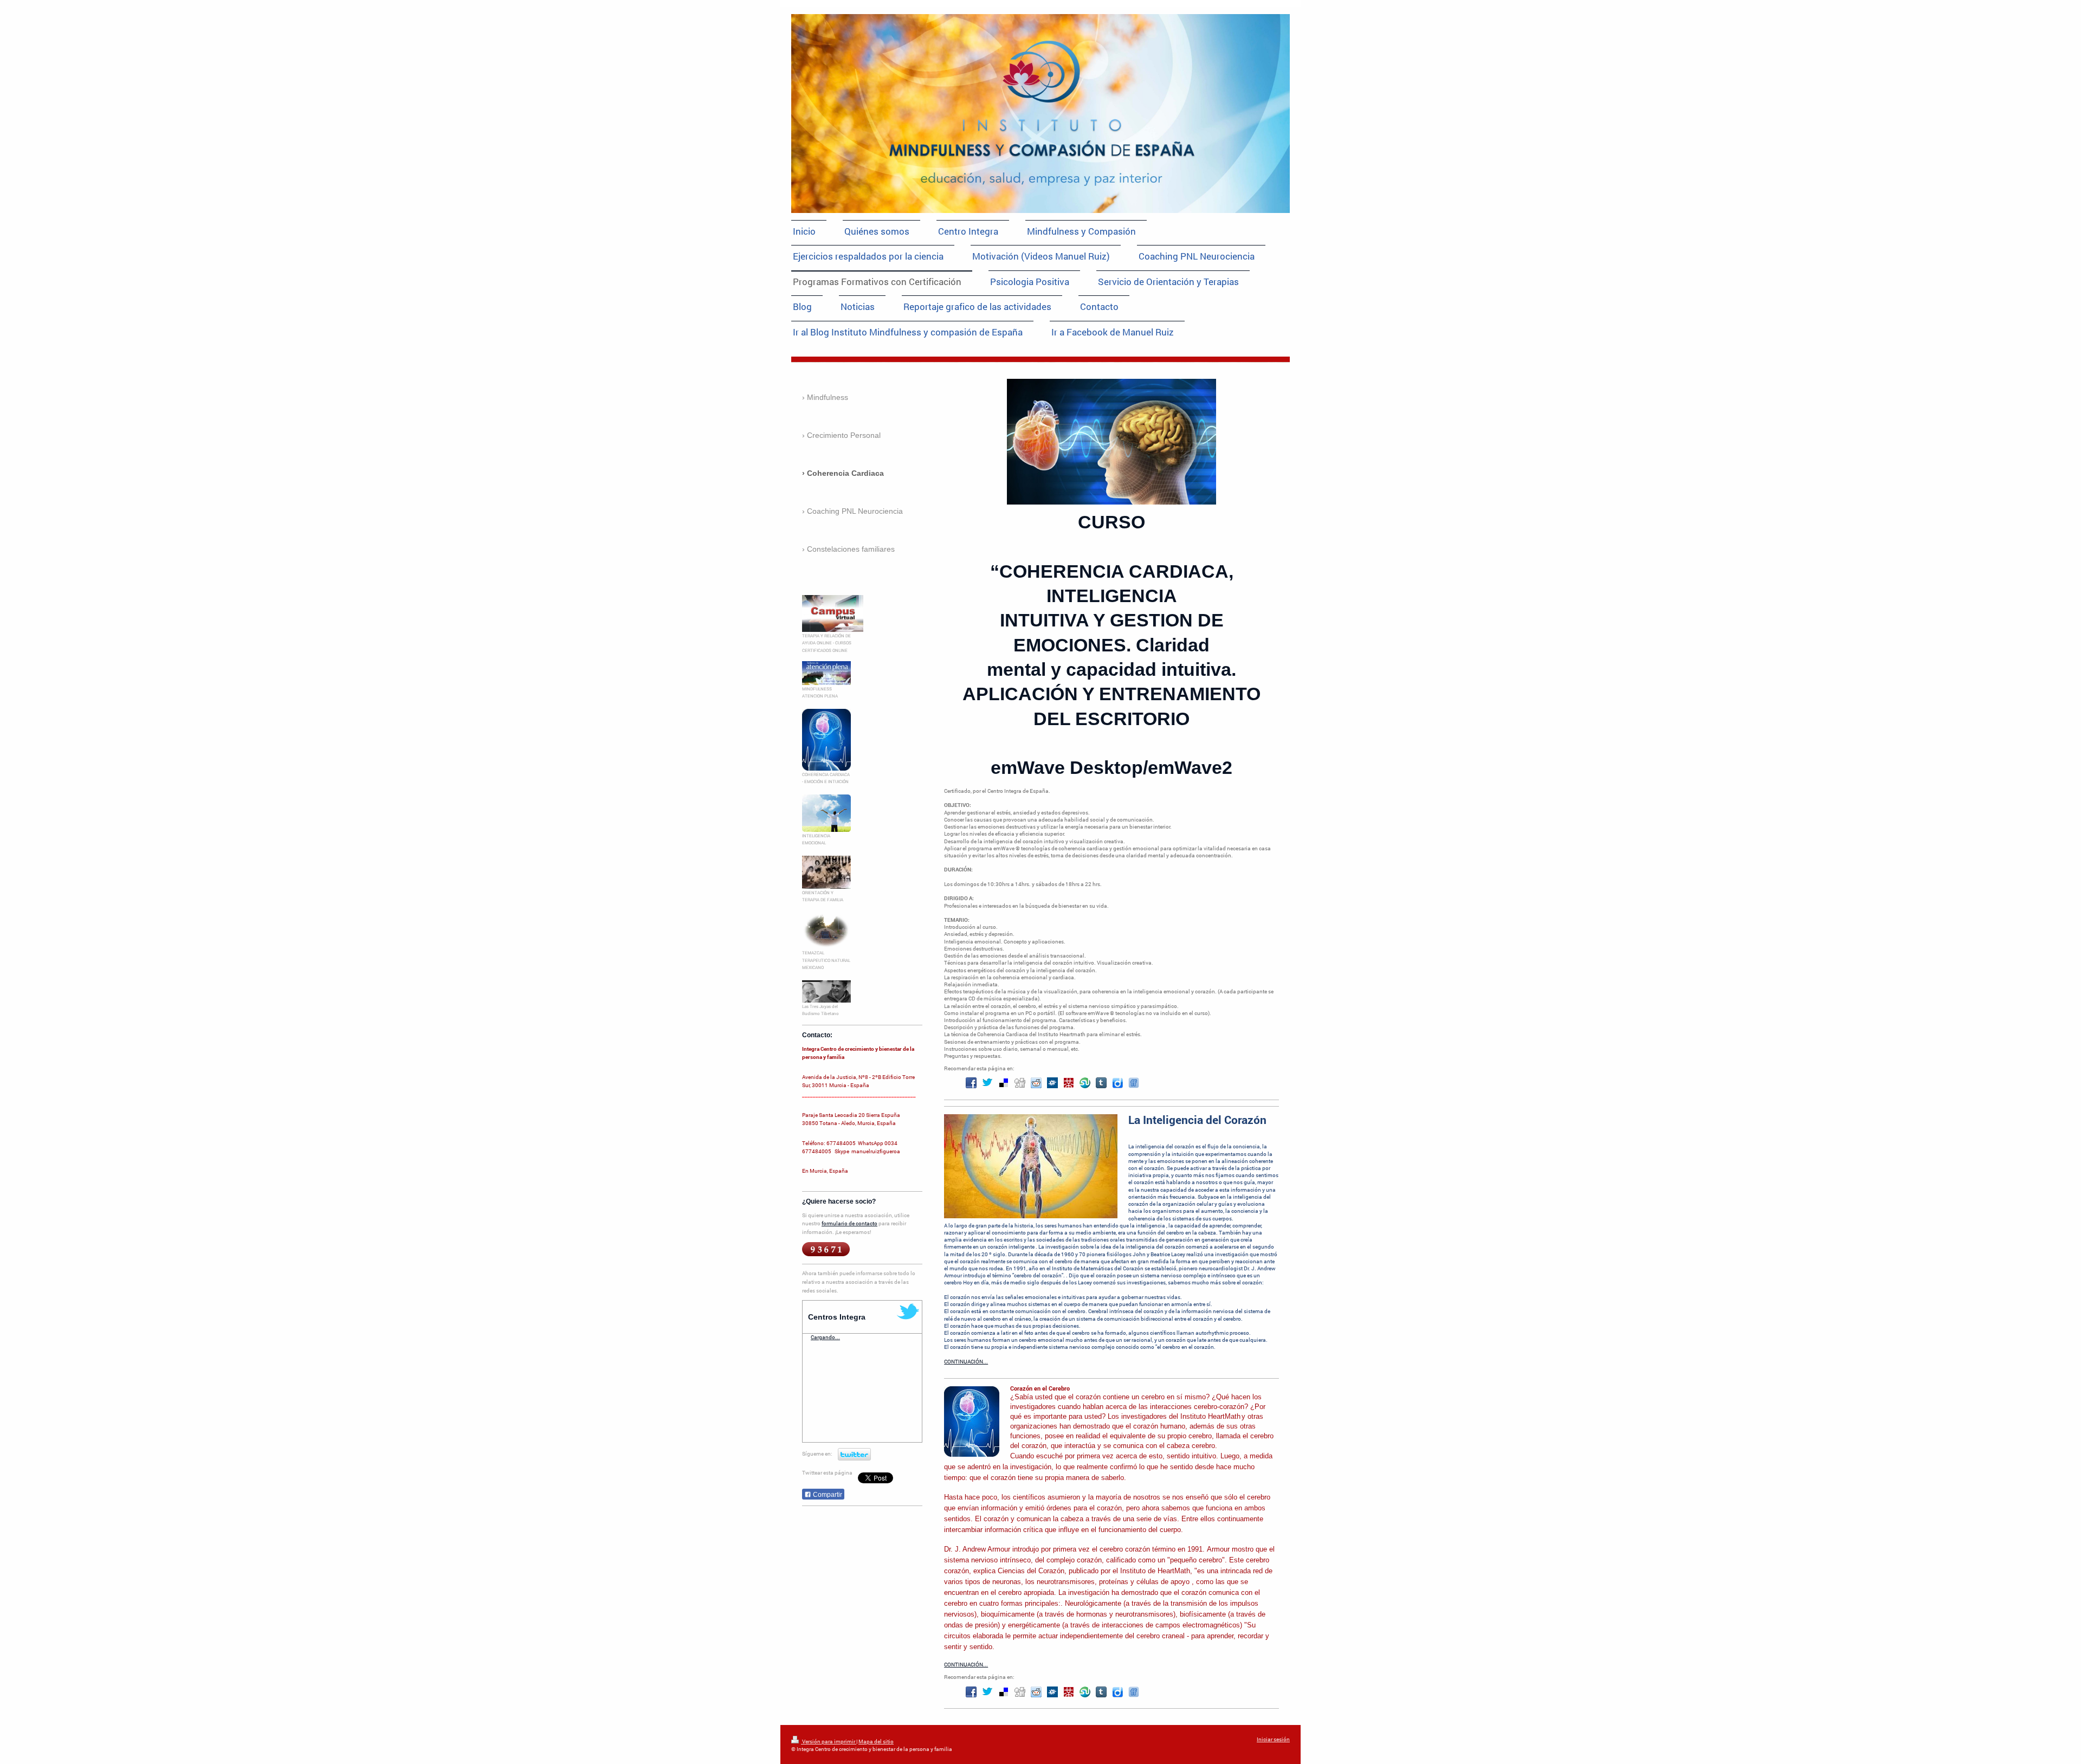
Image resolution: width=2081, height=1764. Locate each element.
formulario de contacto (849, 1223)
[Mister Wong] (1069, 1083)
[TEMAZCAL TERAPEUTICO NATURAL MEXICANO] (826, 931)
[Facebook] (971, 1083)
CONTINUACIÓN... (966, 1362)
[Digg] (1020, 1083)
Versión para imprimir (829, 1742)
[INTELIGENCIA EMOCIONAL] (826, 813)
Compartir (827, 1495)
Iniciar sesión (1273, 1739)
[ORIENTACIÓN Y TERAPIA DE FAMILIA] (826, 872)
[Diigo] (1117, 1083)
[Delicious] (1004, 1083)
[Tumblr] (1101, 1083)
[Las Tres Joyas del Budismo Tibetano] (826, 991)
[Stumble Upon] (1085, 1083)
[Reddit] (1036, 1083)
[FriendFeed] (1134, 1083)
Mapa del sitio (876, 1742)
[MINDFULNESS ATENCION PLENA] (826, 673)
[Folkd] (1052, 1083)
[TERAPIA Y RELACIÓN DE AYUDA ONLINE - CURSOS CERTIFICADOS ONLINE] (833, 613)
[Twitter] (987, 1083)
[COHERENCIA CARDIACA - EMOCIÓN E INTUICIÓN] (826, 740)
